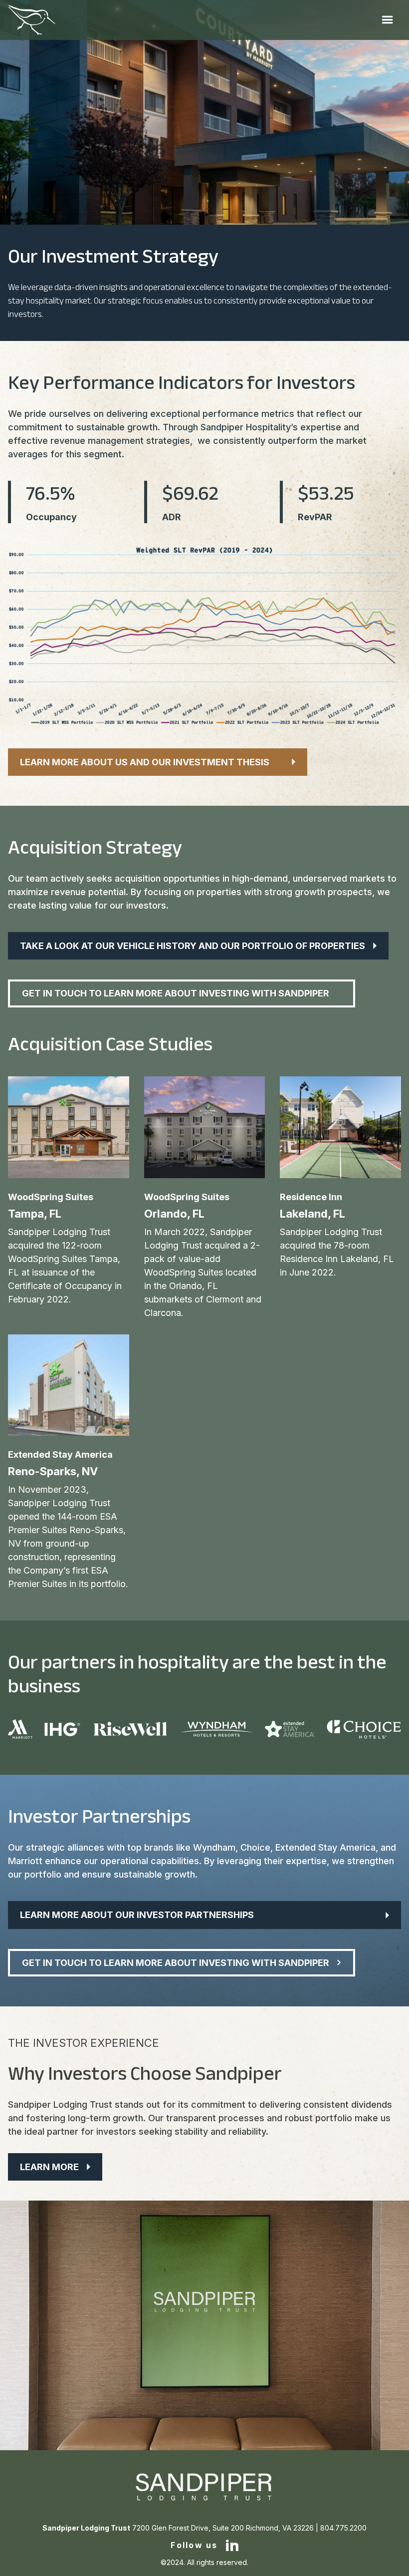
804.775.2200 (343, 2528)
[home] (32, 20)
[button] (388, 20)
